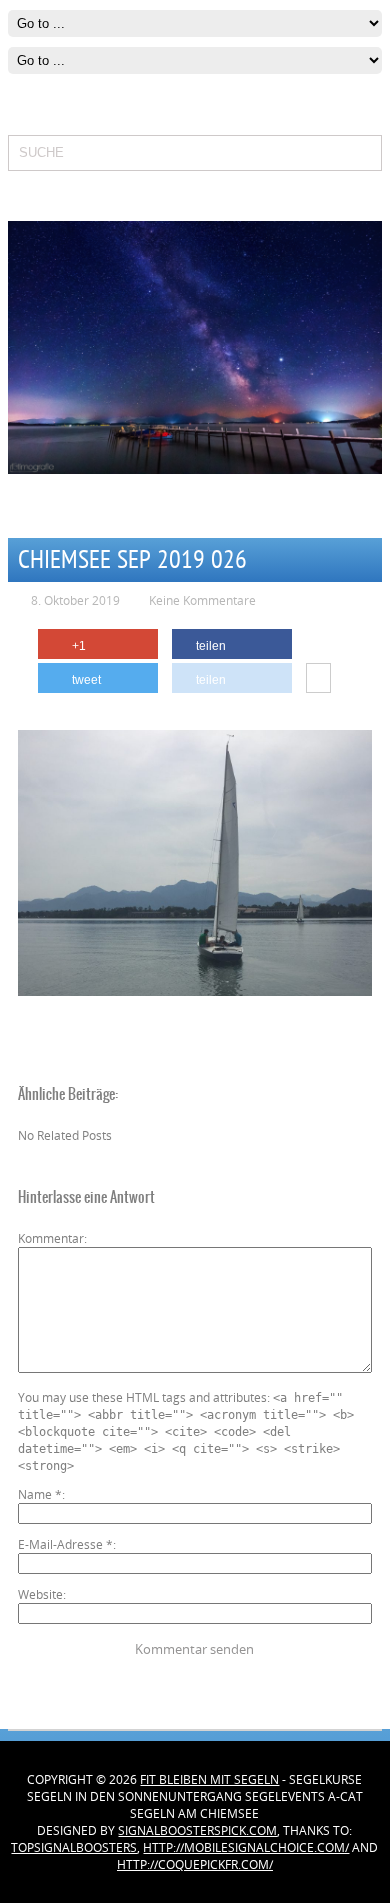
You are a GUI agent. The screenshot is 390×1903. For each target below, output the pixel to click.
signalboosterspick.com (197, 1830)
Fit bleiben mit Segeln (209, 1779)
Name (40, 1494)
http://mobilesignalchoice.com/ (246, 1847)
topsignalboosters (74, 1847)
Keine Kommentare (202, 600)
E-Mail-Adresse (65, 1544)
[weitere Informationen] (318, 679)
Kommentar (51, 1238)
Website (40, 1594)
